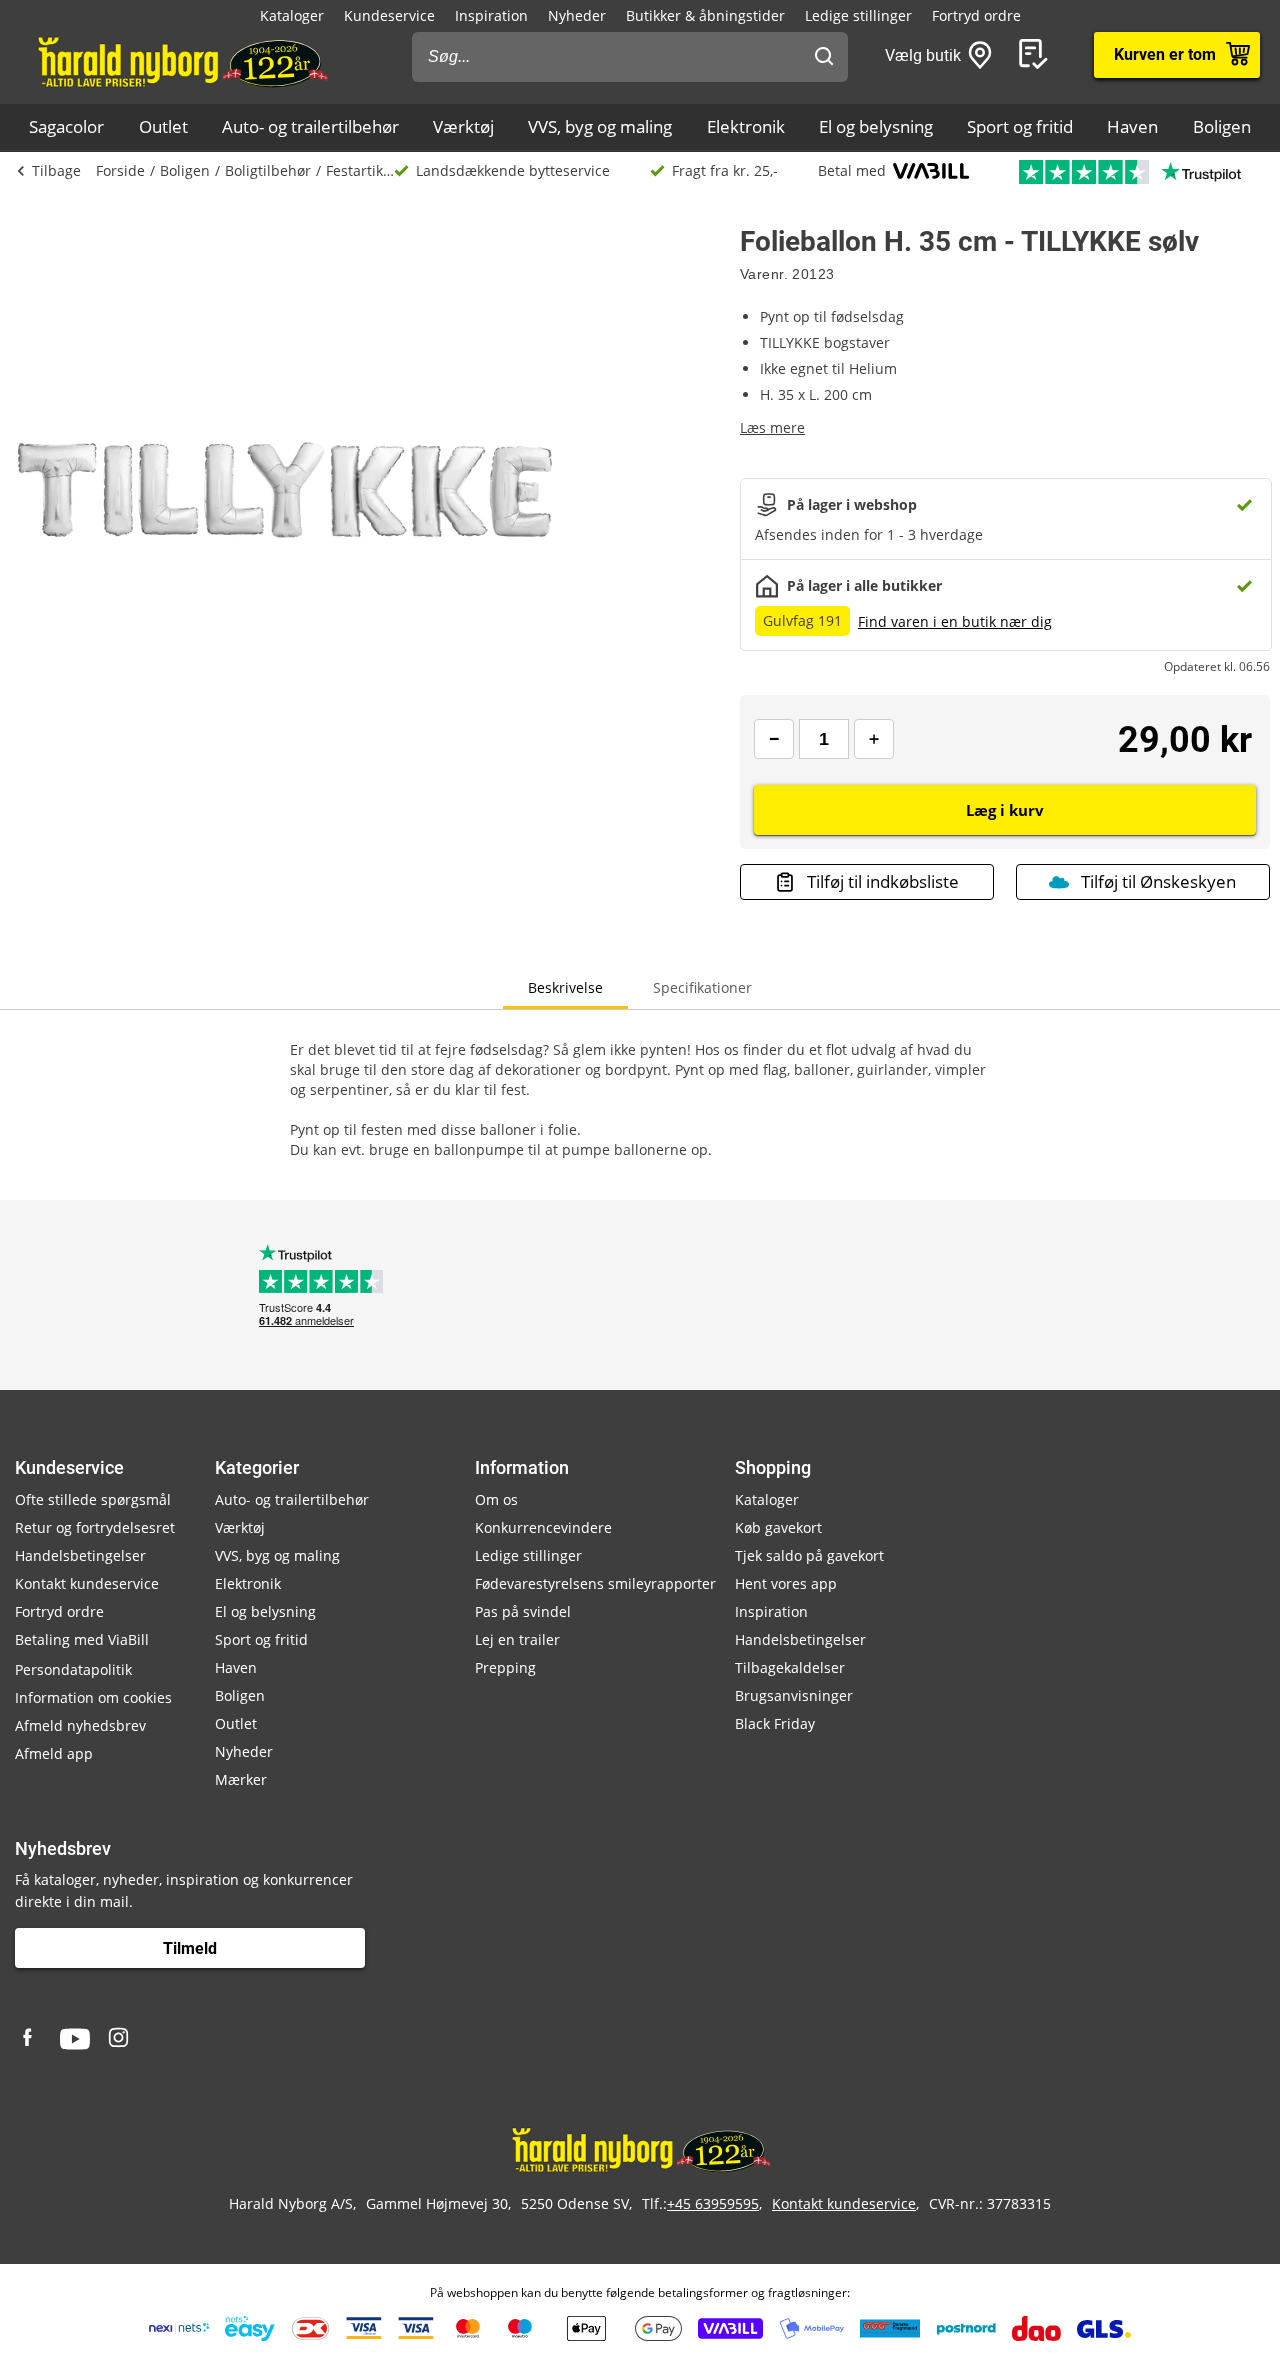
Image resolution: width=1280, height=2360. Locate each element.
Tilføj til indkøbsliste (883, 881)
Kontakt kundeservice (87, 1583)
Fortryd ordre (976, 15)
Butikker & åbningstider (705, 15)
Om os (496, 1499)
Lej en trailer (517, 1639)
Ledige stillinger (858, 15)
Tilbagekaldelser (790, 1667)
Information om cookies (93, 1697)
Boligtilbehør (268, 170)
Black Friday (775, 1723)
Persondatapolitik (73, 1669)
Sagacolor (66, 126)
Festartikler (360, 170)
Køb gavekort (778, 1527)
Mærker (241, 1779)
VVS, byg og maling (600, 126)
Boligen (1222, 126)
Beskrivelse (565, 987)
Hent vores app (786, 1583)
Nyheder (577, 15)
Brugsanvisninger (794, 1695)
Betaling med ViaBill (82, 1639)
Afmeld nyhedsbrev (80, 1725)
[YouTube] (75, 2039)
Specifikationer (702, 987)
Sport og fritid (1020, 126)
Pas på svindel (523, 1611)
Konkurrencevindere (543, 1527)
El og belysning (876, 126)
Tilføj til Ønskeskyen (1158, 881)
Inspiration (491, 15)
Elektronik (746, 126)
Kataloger (292, 15)
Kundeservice (389, 15)
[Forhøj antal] (874, 739)
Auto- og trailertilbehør (310, 126)
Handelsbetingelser (80, 1555)
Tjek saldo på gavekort (809, 1555)
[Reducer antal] (774, 739)
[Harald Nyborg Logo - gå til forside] (181, 61)
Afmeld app (54, 1753)
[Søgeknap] (824, 57)
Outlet (163, 126)
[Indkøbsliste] (1037, 55)
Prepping (505, 1667)
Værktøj (463, 126)
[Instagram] (120, 2039)
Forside (120, 170)
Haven (1132, 126)
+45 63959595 (713, 2203)
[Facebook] (30, 2039)
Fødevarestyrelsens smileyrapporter (595, 1583)
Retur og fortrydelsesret (95, 1527)
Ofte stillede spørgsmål (93, 1499)
